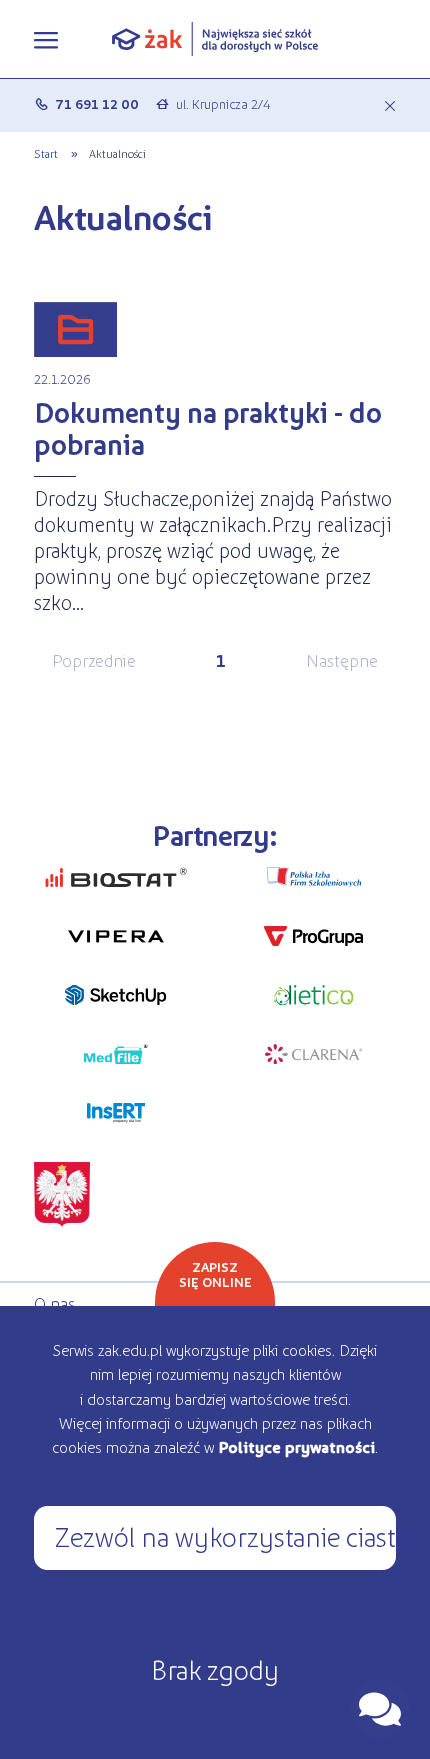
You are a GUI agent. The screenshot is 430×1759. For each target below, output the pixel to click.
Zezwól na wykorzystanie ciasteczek (225, 1535)
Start (46, 153)
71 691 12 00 (97, 103)
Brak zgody (215, 1668)
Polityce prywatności (296, 1446)
